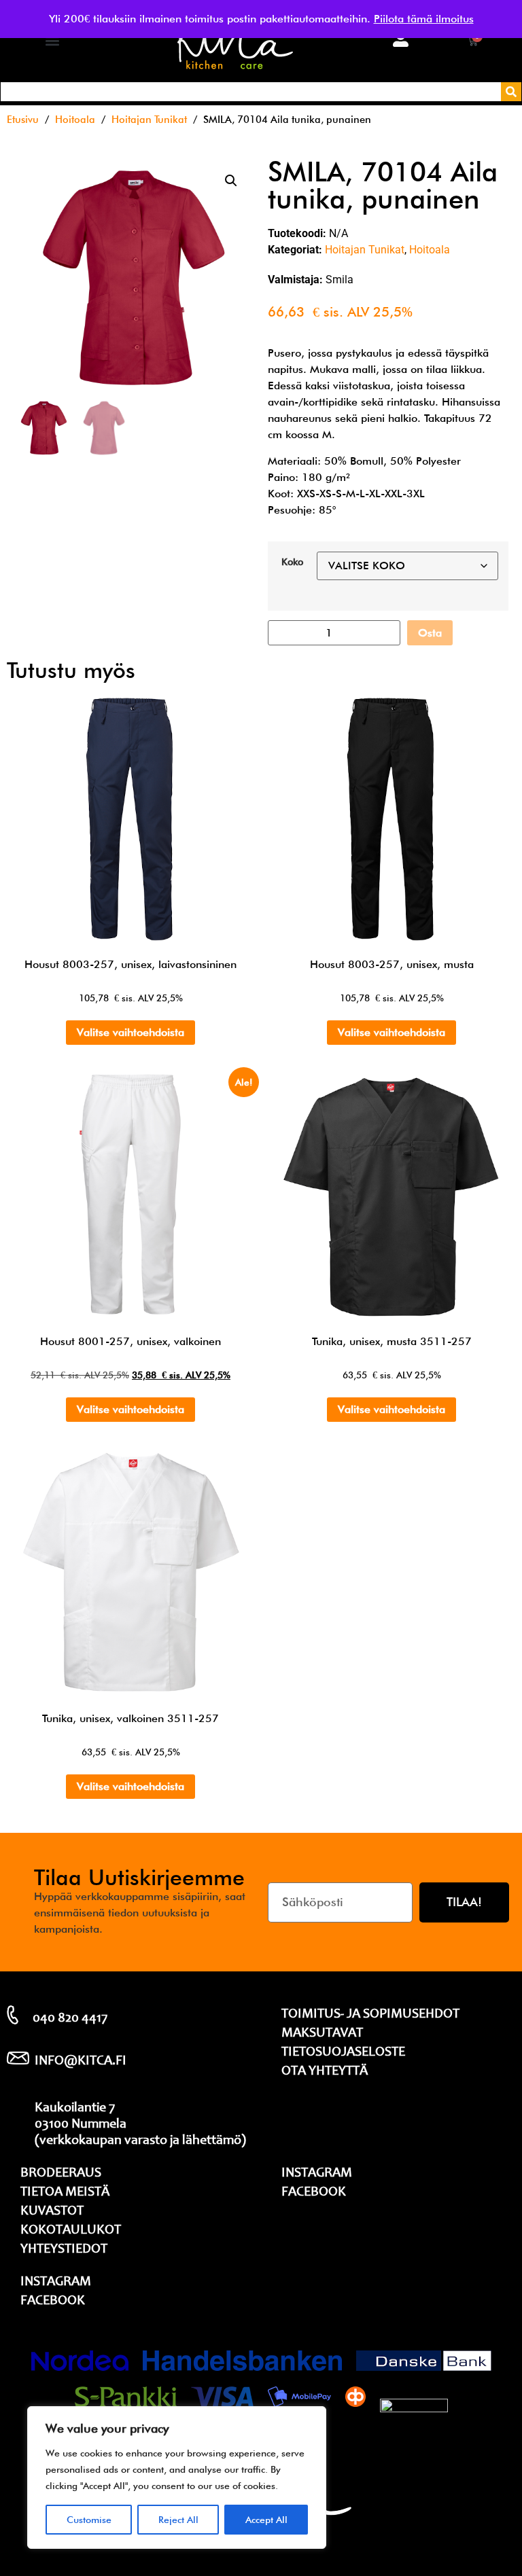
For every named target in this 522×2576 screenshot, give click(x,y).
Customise (89, 2520)
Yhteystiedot (64, 2250)
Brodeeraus (61, 2174)
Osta (430, 633)
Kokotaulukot (71, 2231)
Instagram (56, 2283)
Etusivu (23, 119)
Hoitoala (75, 119)
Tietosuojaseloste (343, 2053)
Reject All (178, 2520)
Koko (292, 562)
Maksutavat (322, 2034)
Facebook (53, 2302)
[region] (177, 2477)
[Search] (511, 92)
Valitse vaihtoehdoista (130, 1032)
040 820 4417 (70, 2019)
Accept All (266, 2520)
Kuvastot (52, 2212)
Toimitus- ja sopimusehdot (370, 2015)
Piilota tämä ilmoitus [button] (424, 19)
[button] (52, 41)
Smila (340, 280)
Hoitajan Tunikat (149, 119)
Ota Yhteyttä (325, 2072)
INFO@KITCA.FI (81, 2062)
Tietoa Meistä (65, 2193)
